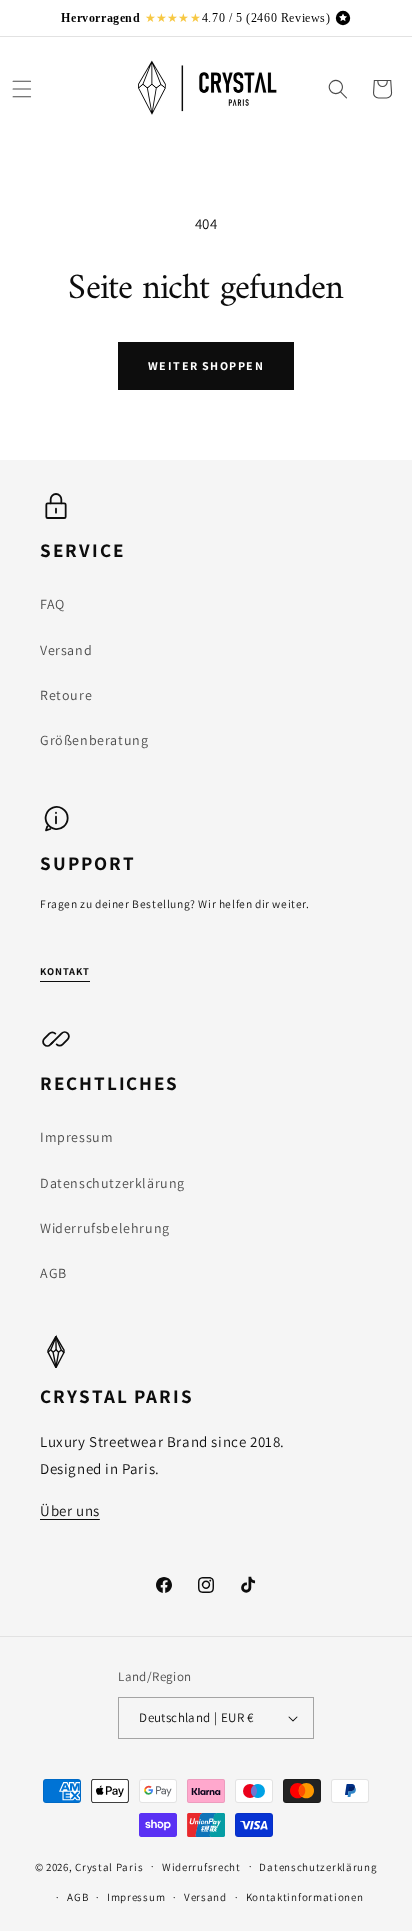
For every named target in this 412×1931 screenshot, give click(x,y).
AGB (53, 1273)
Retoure (66, 695)
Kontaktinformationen (305, 1897)
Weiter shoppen (206, 365)
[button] (22, 89)
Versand (66, 650)
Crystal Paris (109, 1866)
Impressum (76, 1137)
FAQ (52, 604)
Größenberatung (94, 740)
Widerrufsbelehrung (105, 1228)
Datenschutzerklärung (112, 1183)
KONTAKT (65, 971)
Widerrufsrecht (201, 1867)
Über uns (70, 1510)
